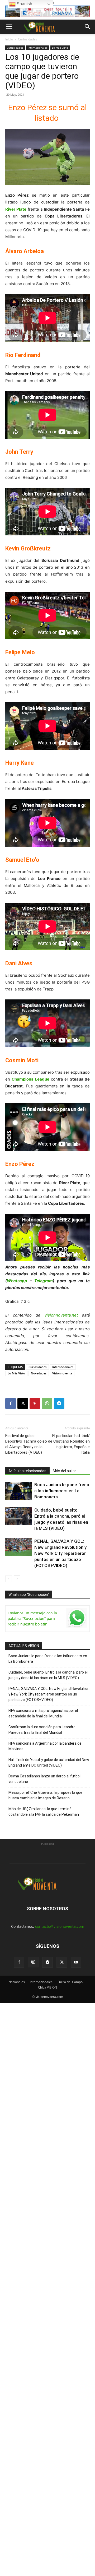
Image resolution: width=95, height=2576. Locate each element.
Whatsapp (17, 1281)
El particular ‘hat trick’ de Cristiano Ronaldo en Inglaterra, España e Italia (69, 1444)
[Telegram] (59, 1403)
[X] (23, 1403)
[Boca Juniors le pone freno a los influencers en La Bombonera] (18, 1491)
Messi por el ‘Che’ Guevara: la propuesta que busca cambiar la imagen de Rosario (45, 1795)
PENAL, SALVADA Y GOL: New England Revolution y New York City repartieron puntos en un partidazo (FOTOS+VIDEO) (60, 1553)
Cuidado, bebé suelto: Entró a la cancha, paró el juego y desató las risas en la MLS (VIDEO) (48, 1675)
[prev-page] (9, 1579)
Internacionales (38, 48)
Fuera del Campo (70, 1982)
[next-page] (17, 1579)
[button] (9, 27)
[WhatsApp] (47, 1403)
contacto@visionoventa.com (60, 1926)
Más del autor (64, 1471)
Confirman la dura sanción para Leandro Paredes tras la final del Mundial (42, 1730)
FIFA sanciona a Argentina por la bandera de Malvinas (45, 1746)
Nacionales (17, 1982)
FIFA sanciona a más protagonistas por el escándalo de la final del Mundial (43, 1713)
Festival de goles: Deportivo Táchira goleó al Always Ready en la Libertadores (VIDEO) (26, 1444)
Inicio (9, 39)
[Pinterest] (35, 1403)
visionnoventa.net (61, 1315)
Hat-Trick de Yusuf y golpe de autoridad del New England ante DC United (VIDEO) (49, 1762)
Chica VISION (47, 1987)
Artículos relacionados (27, 1471)
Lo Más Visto (60, 48)
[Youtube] (76, 1962)
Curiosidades (28, 39)
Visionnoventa (62, 1373)
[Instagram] (33, 1962)
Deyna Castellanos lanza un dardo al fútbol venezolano (44, 1779)
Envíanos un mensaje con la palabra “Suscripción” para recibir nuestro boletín (32, 1618)
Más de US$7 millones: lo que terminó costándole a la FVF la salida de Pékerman (44, 1812)
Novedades (39, 1373)
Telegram (44, 1281)
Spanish (24, 4)
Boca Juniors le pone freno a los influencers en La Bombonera (62, 1491)
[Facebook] (11, 1403)
